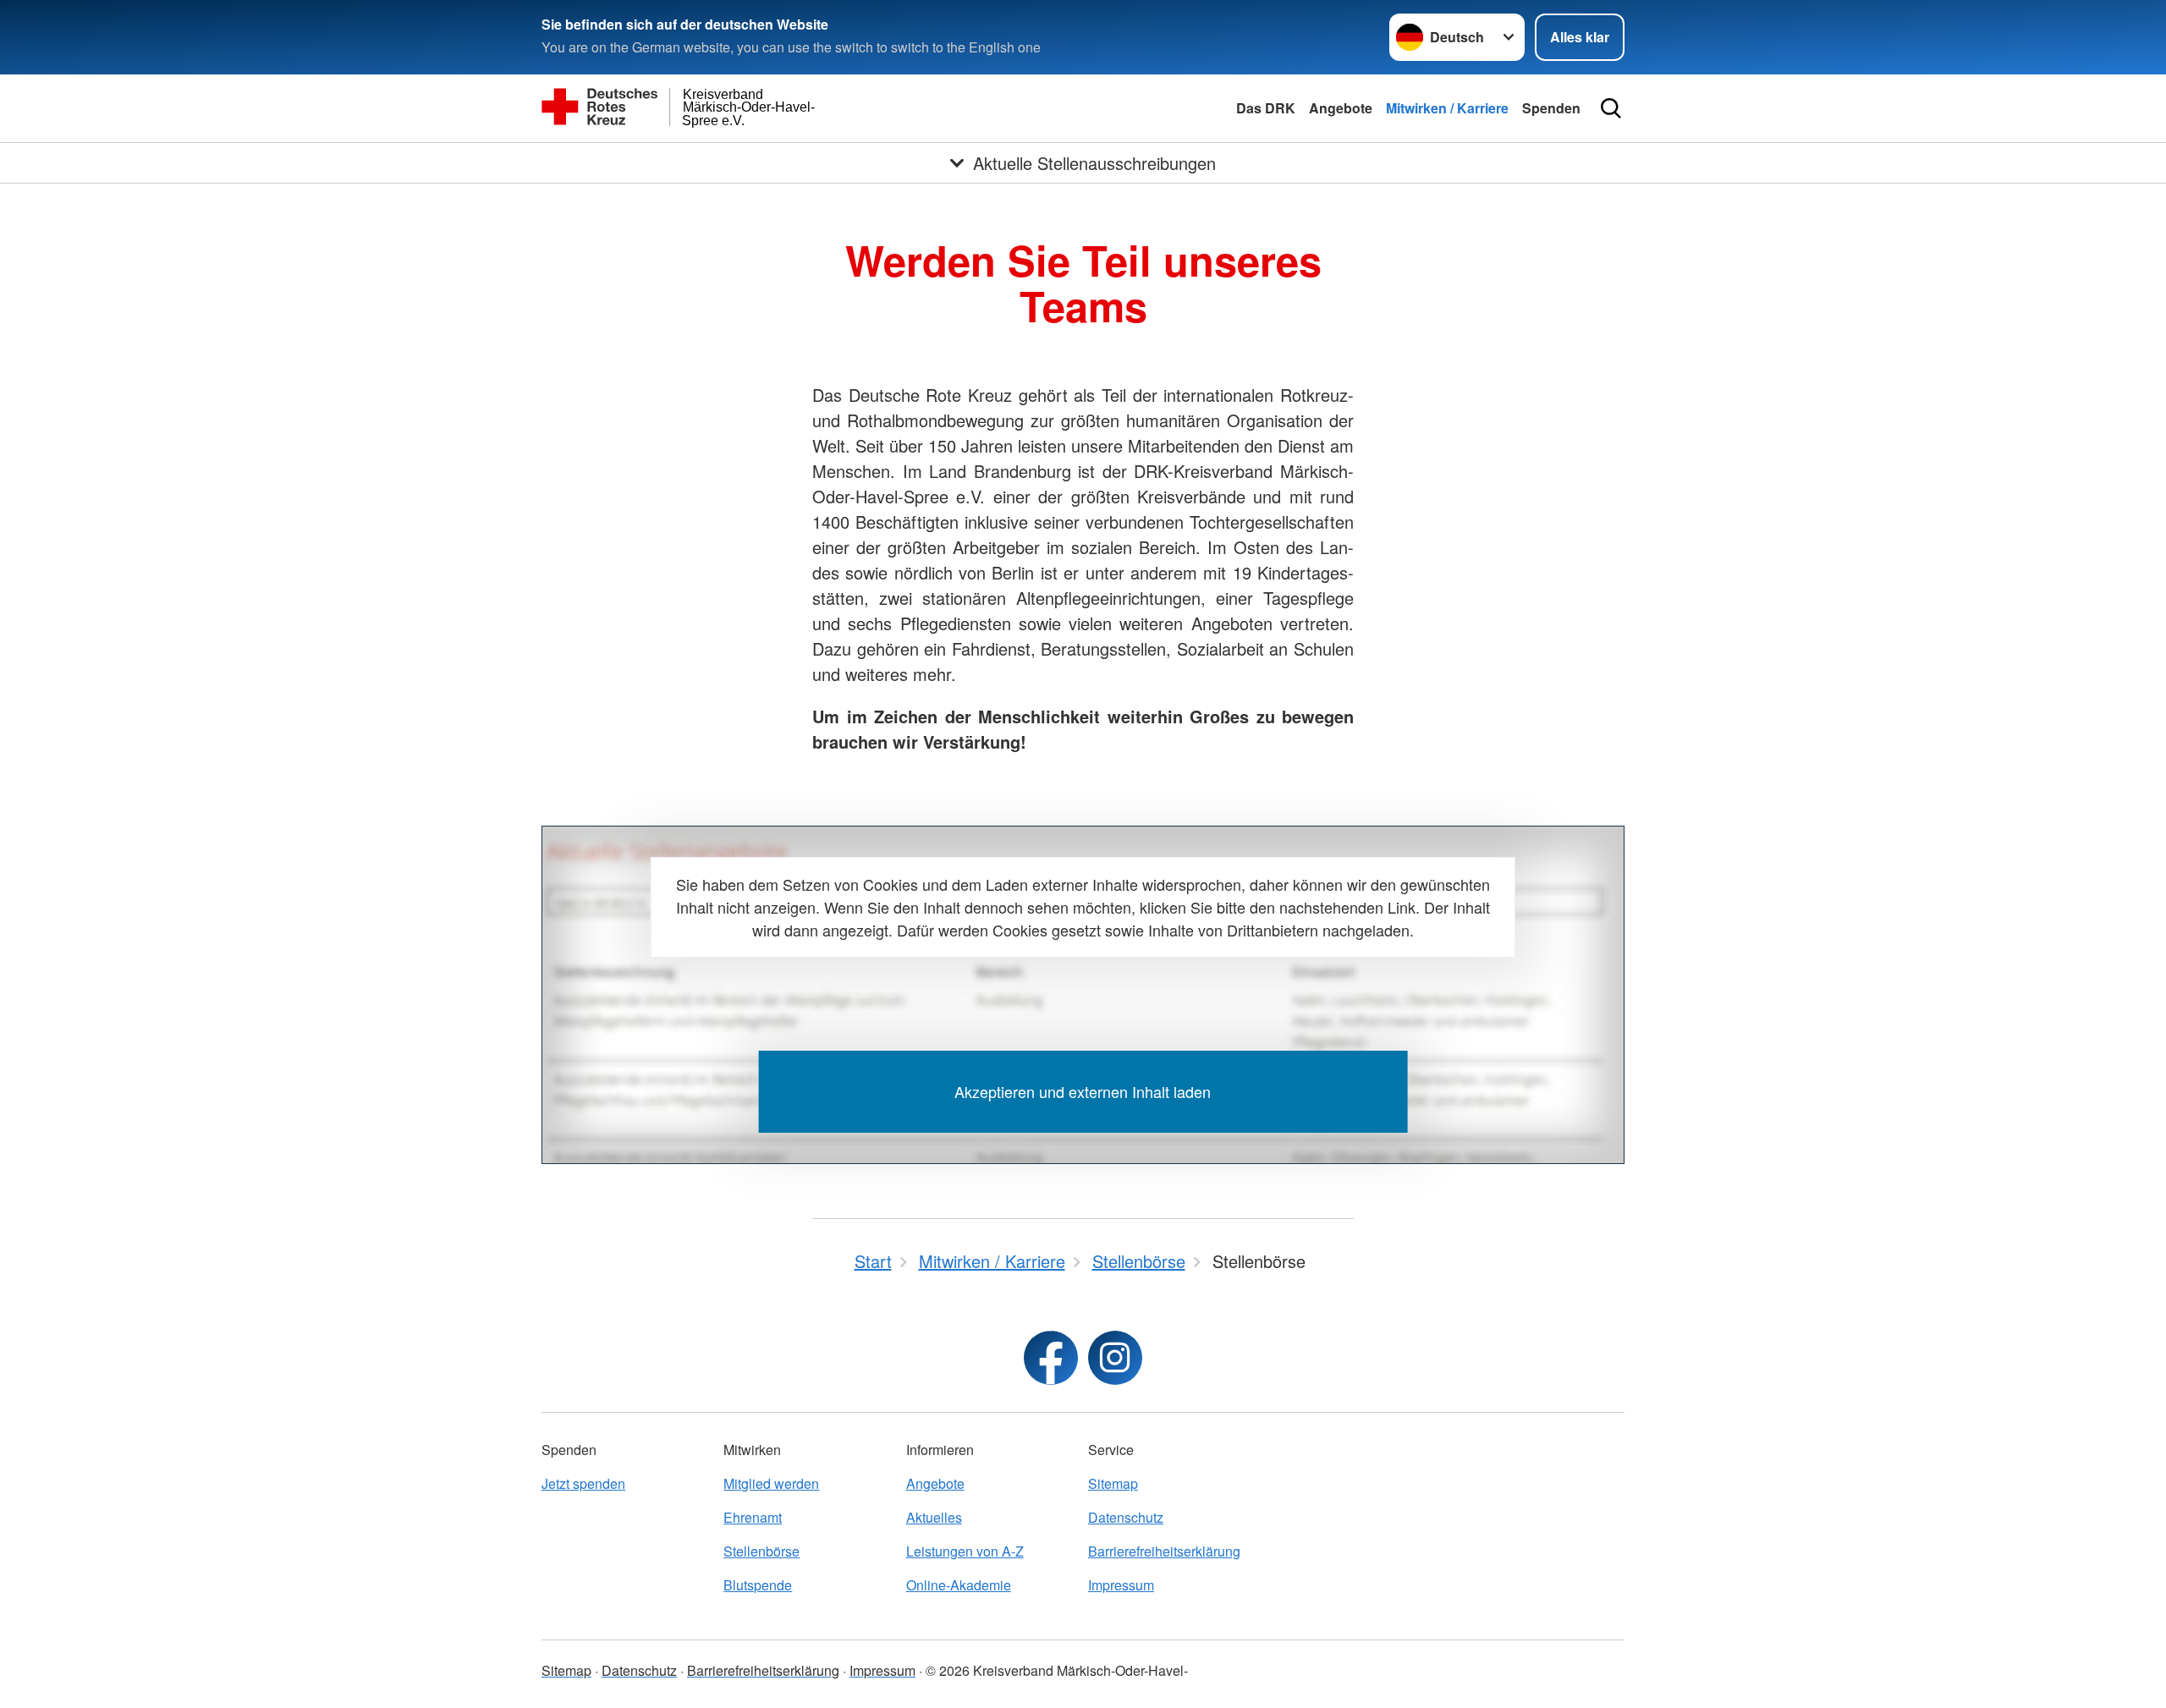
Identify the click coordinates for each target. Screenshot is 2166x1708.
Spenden (1551, 108)
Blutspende (758, 1585)
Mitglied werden (771, 1483)
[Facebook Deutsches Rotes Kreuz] (1051, 1358)
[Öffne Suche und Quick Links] (1611, 108)
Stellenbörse (761, 1551)
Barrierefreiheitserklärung (1164, 1551)
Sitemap (1113, 1483)
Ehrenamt (753, 1517)
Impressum (1121, 1585)
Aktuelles (934, 1517)
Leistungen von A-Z (965, 1551)
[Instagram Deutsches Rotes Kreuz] (1115, 1358)
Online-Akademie (959, 1585)
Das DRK (1266, 108)
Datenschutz (1126, 1517)
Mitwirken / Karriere (1447, 108)
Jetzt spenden (583, 1483)
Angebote (1341, 108)
